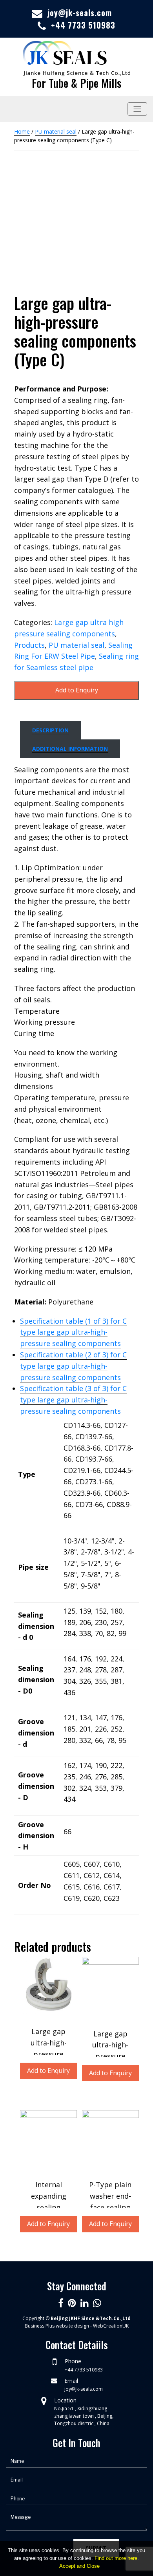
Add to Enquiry (77, 690)
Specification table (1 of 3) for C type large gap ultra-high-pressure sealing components (73, 1332)
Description (50, 730)
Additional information (70, 749)
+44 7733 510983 (83, 25)
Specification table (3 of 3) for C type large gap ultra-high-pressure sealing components (73, 1400)
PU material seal (56, 131)
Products (29, 645)
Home (22, 131)
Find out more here (116, 2558)
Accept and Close (79, 2566)
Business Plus (40, 2326)
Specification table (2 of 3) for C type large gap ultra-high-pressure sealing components (73, 1366)
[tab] (50, 730)
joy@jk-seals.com (80, 13)
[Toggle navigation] (137, 109)
